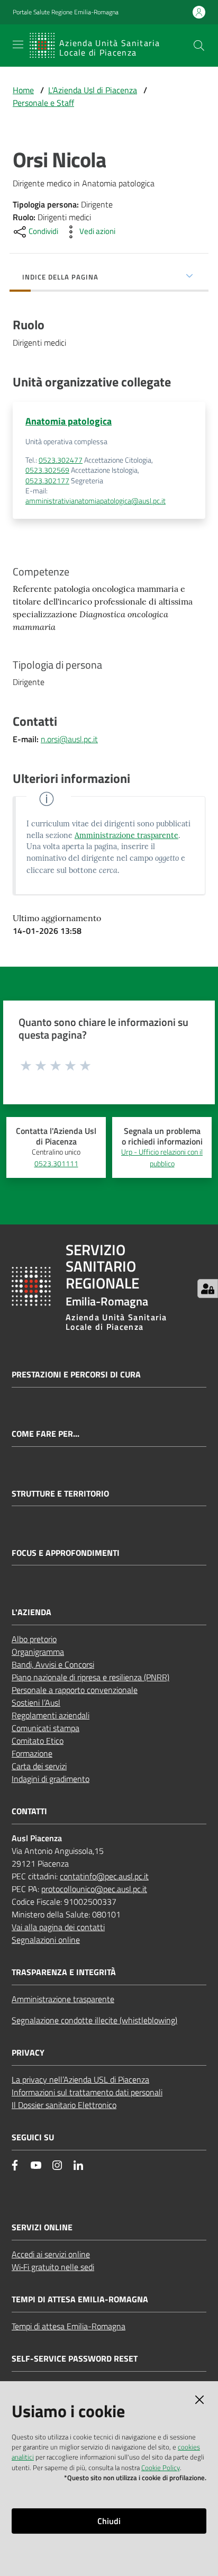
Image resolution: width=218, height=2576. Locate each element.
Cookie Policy (161, 2467)
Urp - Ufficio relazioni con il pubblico (162, 1158)
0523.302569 (47, 470)
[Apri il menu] (18, 44)
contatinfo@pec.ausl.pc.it (104, 1876)
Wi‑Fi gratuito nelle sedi (53, 2267)
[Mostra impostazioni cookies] (208, 1289)
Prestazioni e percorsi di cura (76, 1375)
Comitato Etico (38, 1741)
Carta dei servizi (39, 1766)
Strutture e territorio (60, 1494)
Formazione (32, 1753)
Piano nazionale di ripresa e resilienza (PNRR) (90, 1677)
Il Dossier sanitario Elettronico (64, 2105)
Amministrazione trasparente (126, 835)
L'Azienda (31, 1612)
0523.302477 (61, 460)
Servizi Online (42, 2227)
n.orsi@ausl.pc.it (69, 739)
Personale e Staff (43, 103)
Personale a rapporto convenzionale (75, 1690)
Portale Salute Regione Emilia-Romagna (66, 12)
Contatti (29, 1811)
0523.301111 (56, 1164)
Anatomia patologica (69, 421)
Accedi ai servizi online (51, 2254)
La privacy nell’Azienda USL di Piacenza (80, 2079)
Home (23, 90)
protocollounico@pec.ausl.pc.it (94, 1889)
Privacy (28, 2053)
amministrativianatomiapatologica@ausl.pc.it (96, 501)
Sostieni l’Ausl (36, 1703)
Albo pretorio (34, 1639)
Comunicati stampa (46, 1728)
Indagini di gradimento (51, 1779)
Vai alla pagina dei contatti (58, 1927)
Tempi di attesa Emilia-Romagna (69, 2326)
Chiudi (109, 2521)
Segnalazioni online (46, 1940)
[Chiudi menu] (180, 21)
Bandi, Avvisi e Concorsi (53, 1664)
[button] (199, 46)
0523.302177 (47, 481)
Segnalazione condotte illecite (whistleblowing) (94, 2020)
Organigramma (38, 1652)
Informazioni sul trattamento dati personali (87, 2092)
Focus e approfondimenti (66, 1553)
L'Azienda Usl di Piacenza (93, 90)
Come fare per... (46, 1434)
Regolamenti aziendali (51, 1715)
